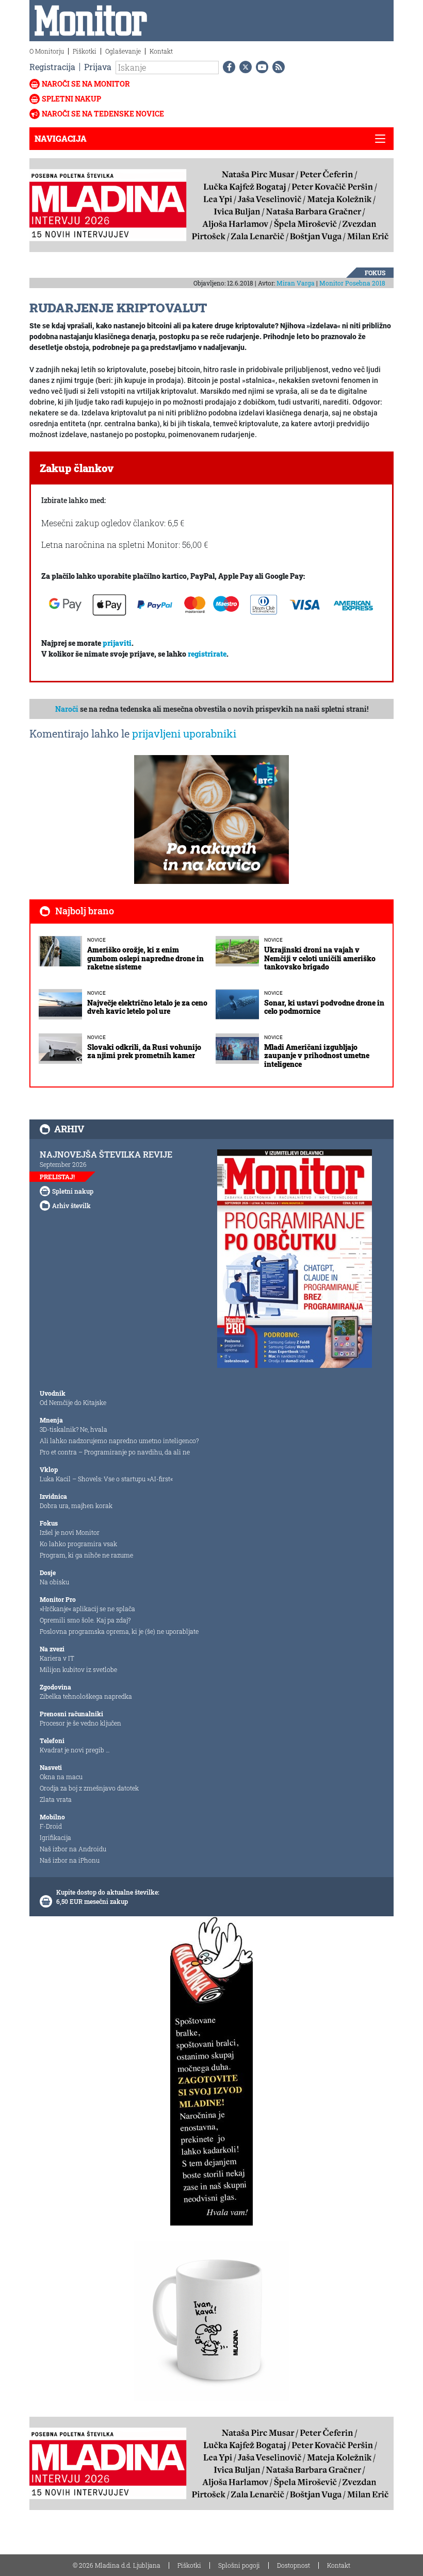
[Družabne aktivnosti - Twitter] (243, 67)
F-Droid (51, 1826)
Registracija (52, 67)
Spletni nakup (71, 99)
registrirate (207, 654)
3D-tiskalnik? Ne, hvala (74, 1429)
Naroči (67, 709)
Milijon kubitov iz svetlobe (78, 1669)
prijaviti (117, 643)
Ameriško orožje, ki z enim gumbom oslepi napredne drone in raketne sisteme (145, 958)
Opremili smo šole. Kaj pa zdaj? (85, 1620)
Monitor (352, 283)
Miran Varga (296, 283)
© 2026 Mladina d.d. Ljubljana (117, 2565)
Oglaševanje (123, 51)
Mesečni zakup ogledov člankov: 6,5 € (113, 523)
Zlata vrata (56, 1799)
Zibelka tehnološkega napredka (86, 1696)
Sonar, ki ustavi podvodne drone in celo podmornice (324, 1007)
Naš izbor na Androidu (73, 1849)
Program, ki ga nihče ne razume (86, 1555)
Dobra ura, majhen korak (76, 1506)
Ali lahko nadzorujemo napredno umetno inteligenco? (119, 1441)
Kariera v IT (57, 1658)
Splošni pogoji (239, 2565)
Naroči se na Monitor (86, 84)
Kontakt (161, 51)
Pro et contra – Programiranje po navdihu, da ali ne (115, 1452)
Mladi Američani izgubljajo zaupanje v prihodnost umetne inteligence (317, 1056)
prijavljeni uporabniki (184, 733)
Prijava (98, 67)
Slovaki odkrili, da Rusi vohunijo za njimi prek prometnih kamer (144, 1051)
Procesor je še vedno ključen (80, 1723)
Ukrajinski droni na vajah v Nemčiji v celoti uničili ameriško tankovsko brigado (320, 958)
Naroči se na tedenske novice (103, 114)
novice (96, 940)
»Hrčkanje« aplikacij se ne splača (87, 1609)
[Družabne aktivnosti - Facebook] (227, 67)
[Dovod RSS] (276, 67)
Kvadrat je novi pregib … (75, 1750)
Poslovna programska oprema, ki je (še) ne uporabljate (119, 1631)
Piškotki (85, 51)
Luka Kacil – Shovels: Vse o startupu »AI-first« (106, 1479)
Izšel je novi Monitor (70, 1532)
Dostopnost (294, 2565)
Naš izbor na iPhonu (70, 1860)
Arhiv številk (71, 1206)
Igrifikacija (55, 1837)
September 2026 (63, 1164)
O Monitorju (47, 51)
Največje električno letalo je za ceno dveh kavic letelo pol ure (147, 1007)
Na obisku (54, 1582)
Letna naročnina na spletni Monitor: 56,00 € (125, 545)
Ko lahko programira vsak (78, 1544)
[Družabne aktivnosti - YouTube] (260, 67)
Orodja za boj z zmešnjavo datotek (89, 1788)
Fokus (375, 273)
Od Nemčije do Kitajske (73, 1402)
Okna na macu (61, 1777)
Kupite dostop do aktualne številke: (108, 1892)
